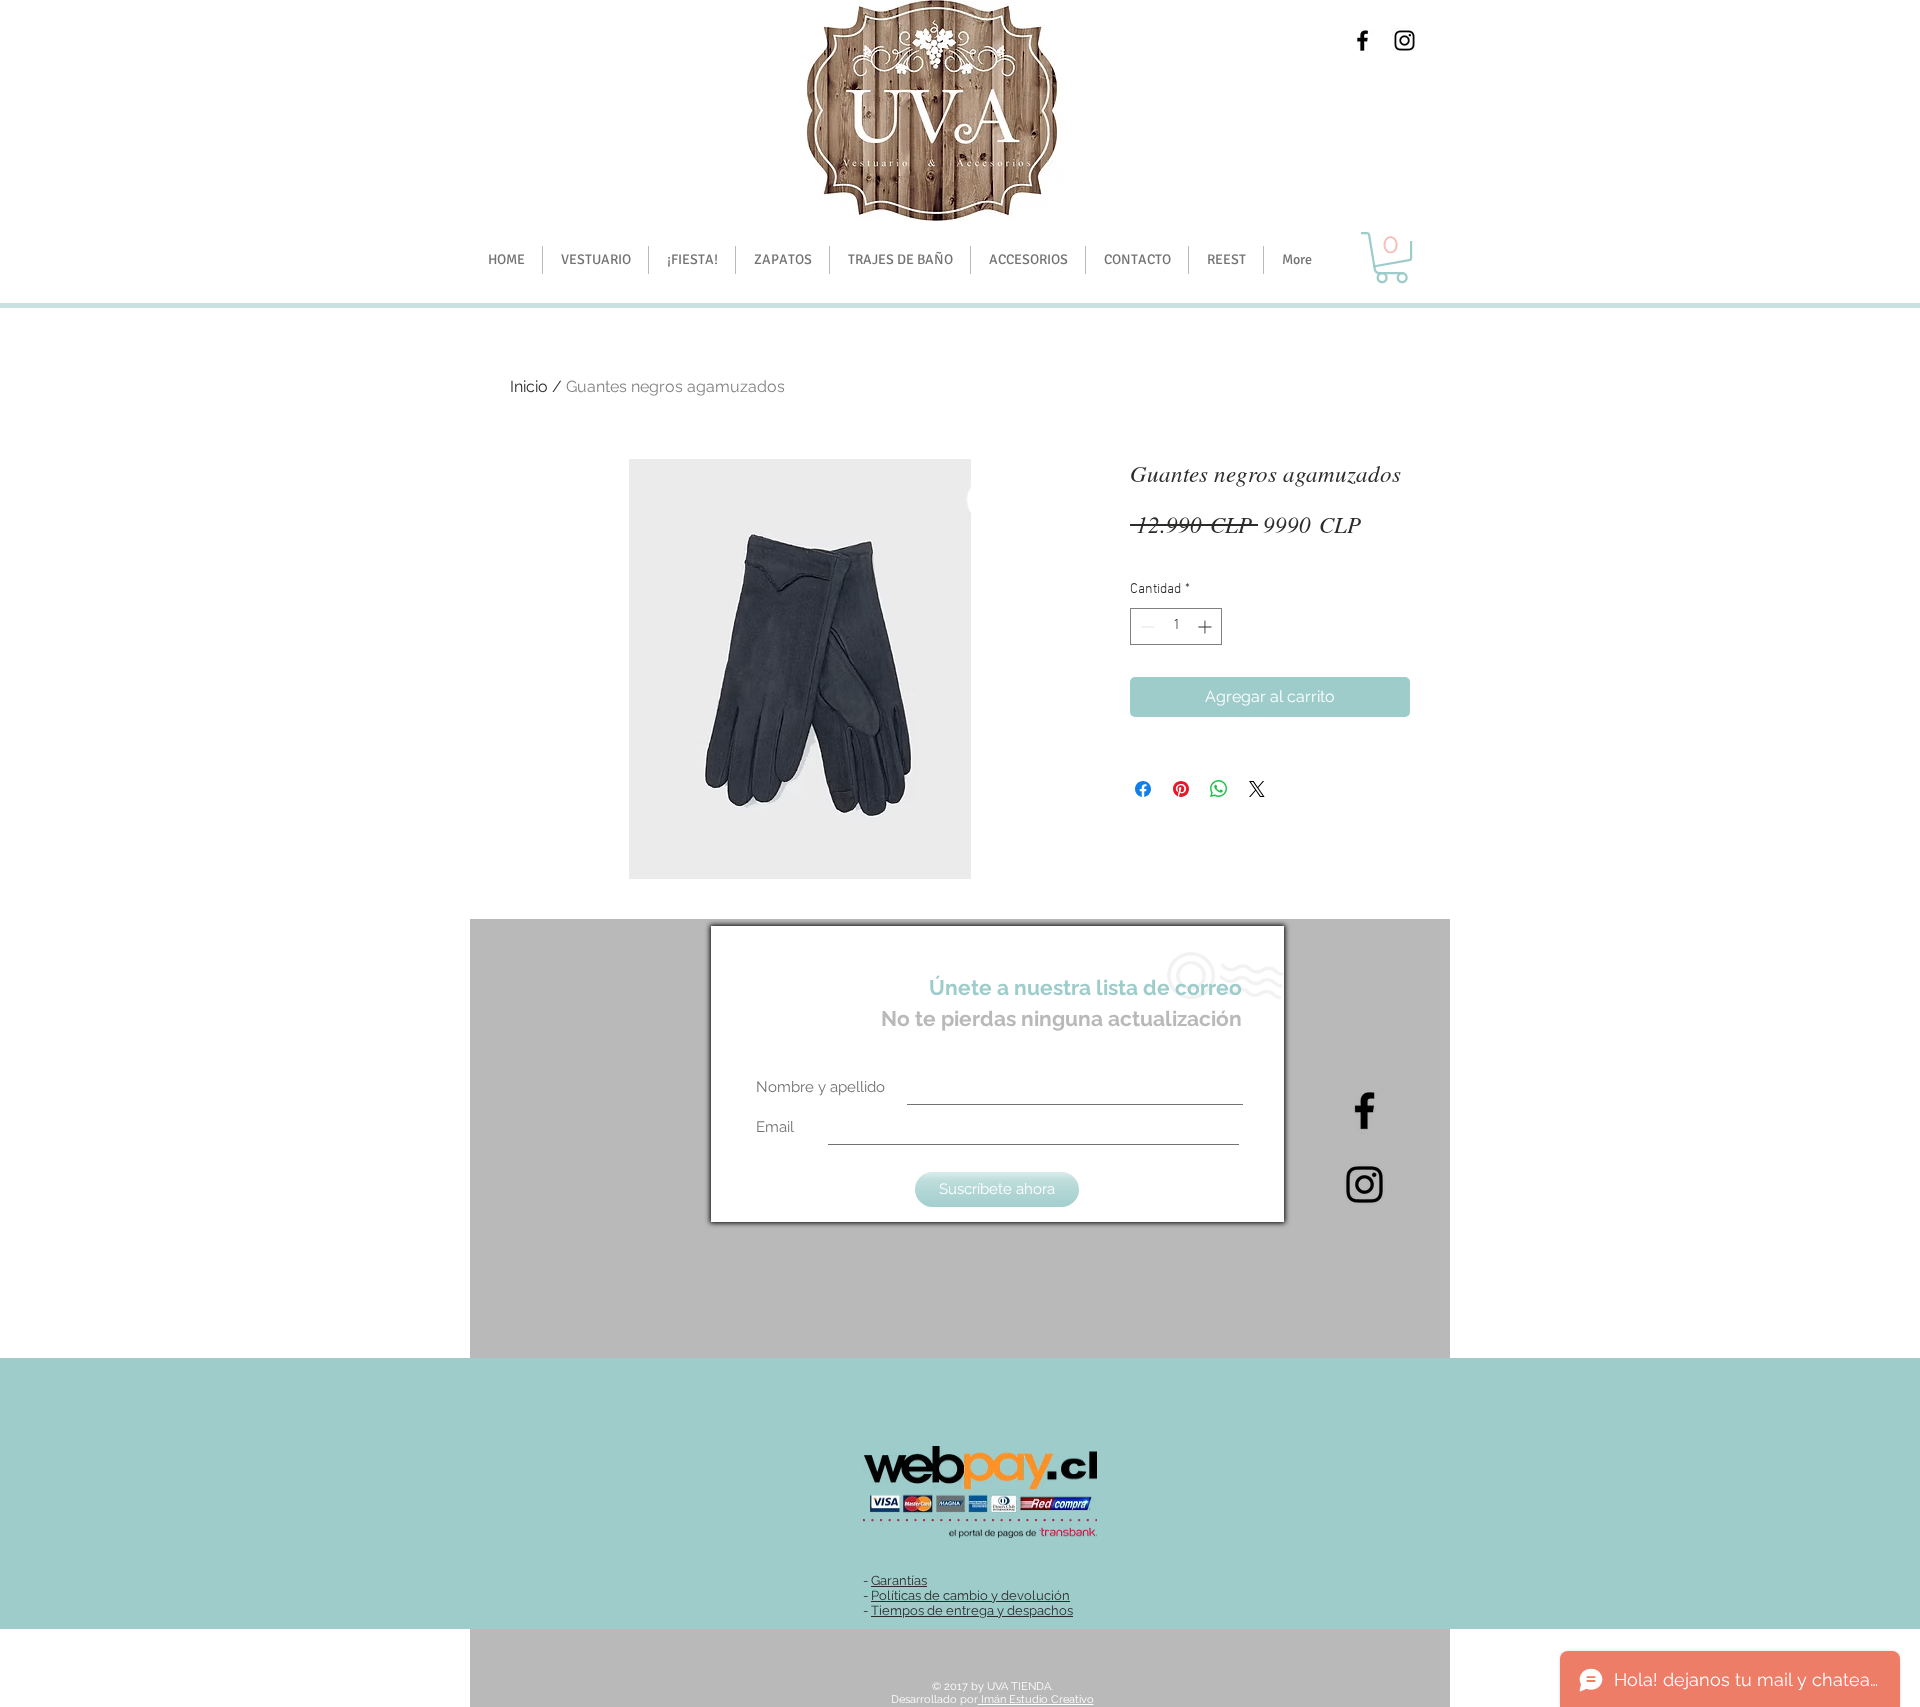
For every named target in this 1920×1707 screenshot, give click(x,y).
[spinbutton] (1176, 626)
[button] (691, 260)
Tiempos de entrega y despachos (972, 1610)
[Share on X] (1257, 789)
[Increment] (1206, 626)
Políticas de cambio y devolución (970, 1595)
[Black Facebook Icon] (1362, 40)
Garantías (899, 1580)
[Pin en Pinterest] (1181, 789)
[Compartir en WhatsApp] (1219, 789)
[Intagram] (1364, 1184)
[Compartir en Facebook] (1143, 789)
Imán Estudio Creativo (1036, 1699)
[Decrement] (1145, 626)
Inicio (529, 386)
